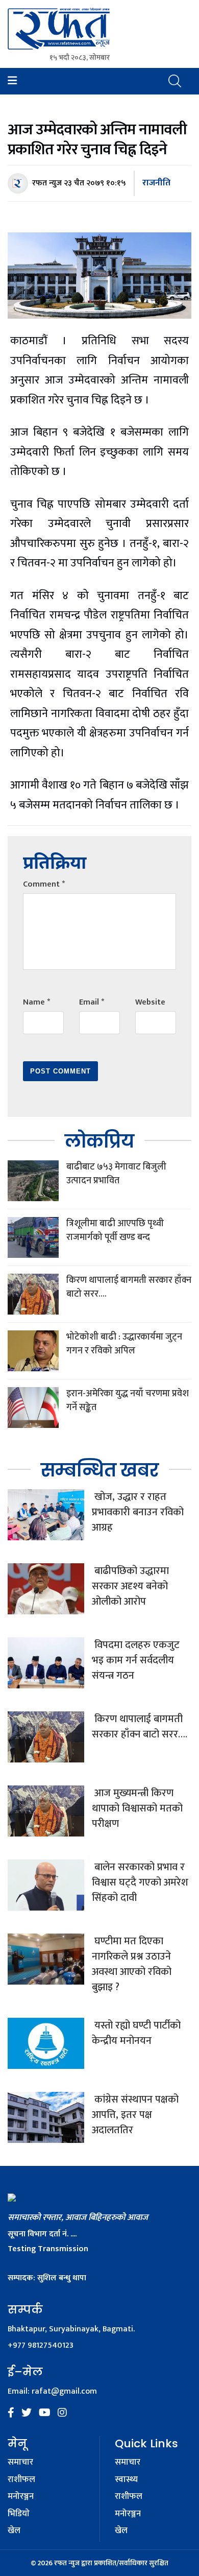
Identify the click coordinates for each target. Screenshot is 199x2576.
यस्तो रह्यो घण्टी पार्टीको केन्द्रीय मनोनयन (136, 2033)
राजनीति (156, 183)
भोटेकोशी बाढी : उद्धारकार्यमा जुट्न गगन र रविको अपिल (124, 1344)
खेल (14, 2531)
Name (36, 1002)
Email (92, 1002)
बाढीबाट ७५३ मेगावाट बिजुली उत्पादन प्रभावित (116, 1174)
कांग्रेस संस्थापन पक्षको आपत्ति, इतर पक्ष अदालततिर (135, 2115)
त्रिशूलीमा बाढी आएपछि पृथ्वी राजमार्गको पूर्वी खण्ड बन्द (115, 1231)
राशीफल (21, 2480)
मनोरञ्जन (21, 2497)
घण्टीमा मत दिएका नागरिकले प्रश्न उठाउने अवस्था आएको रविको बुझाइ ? (132, 1964)
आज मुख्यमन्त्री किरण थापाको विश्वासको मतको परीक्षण (137, 1808)
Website (150, 1002)
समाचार (20, 2463)
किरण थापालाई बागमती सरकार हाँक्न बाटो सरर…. (129, 1287)
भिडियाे (19, 2514)
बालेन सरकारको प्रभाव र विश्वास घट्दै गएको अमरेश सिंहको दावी (140, 1882)
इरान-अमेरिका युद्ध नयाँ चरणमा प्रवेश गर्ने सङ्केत (128, 1401)
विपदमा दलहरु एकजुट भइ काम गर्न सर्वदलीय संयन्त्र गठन (136, 1660)
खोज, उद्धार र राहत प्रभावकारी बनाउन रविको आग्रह (138, 1512)
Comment (44, 884)
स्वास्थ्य (126, 2480)
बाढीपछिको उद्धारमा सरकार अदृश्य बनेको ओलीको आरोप (130, 1586)
